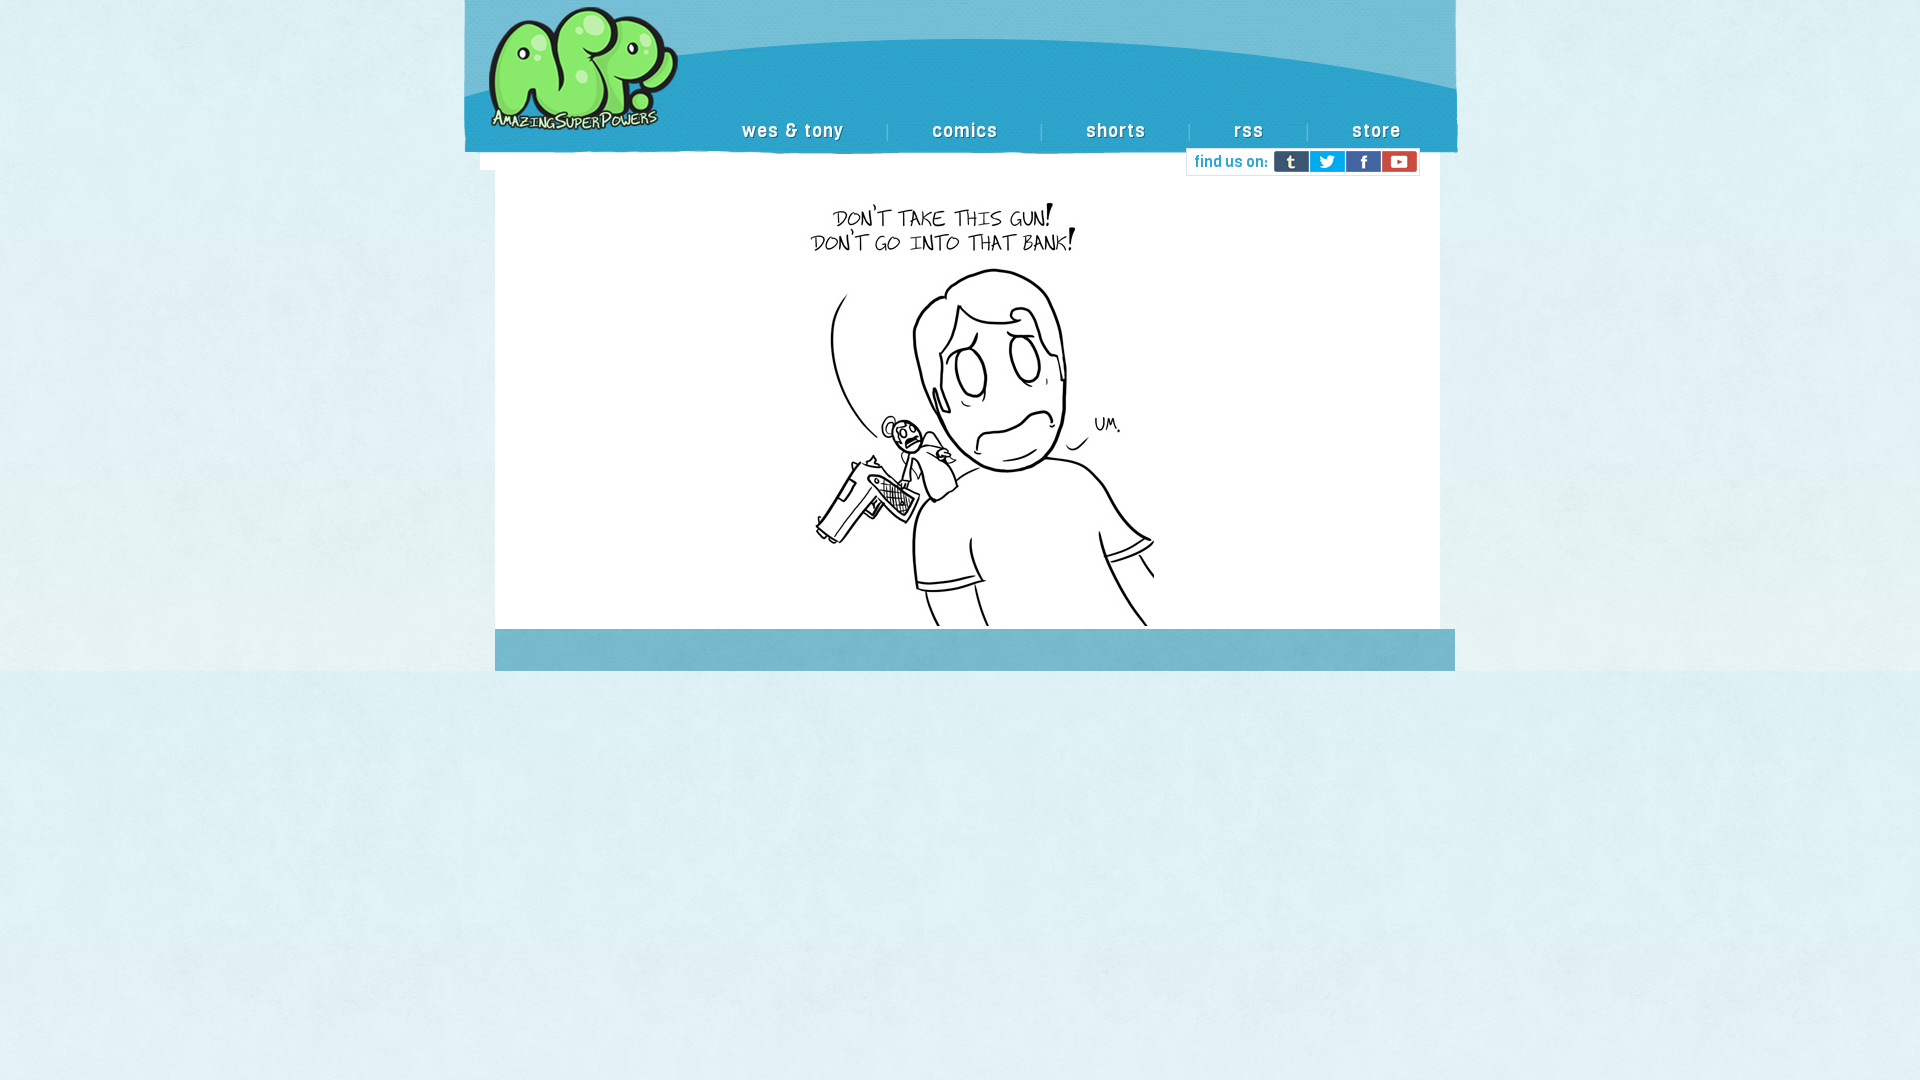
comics (965, 131)
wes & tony (793, 131)
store (1376, 131)
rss (1249, 131)
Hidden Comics (960, 89)
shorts (1116, 131)
